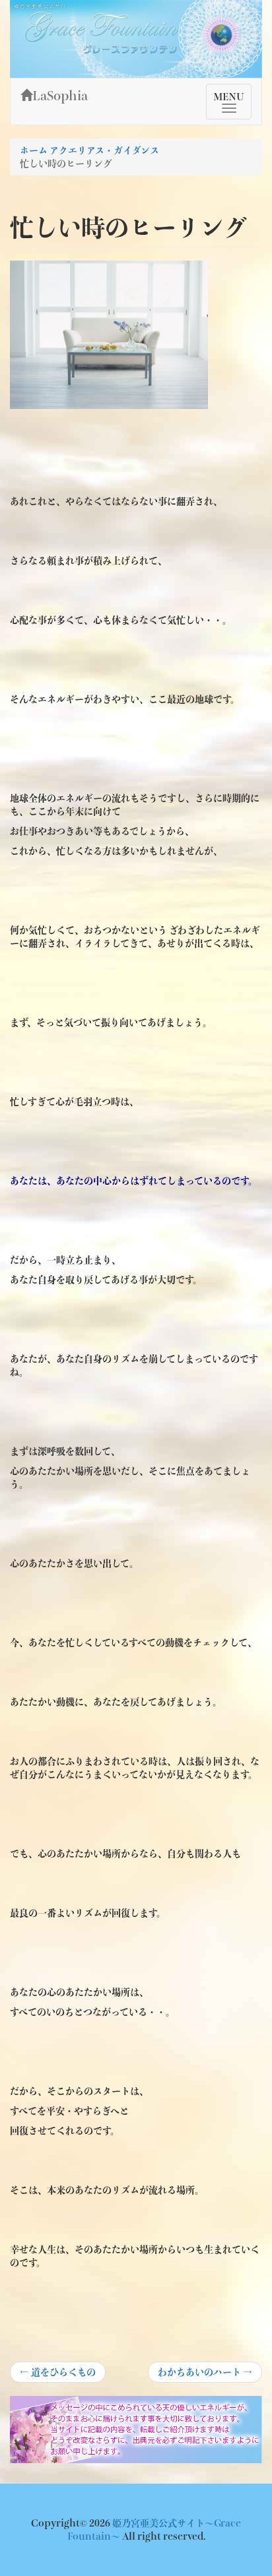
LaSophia (60, 96)
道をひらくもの (58, 2375)
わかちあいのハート (205, 2375)
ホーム (34, 150)
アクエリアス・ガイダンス (104, 150)
